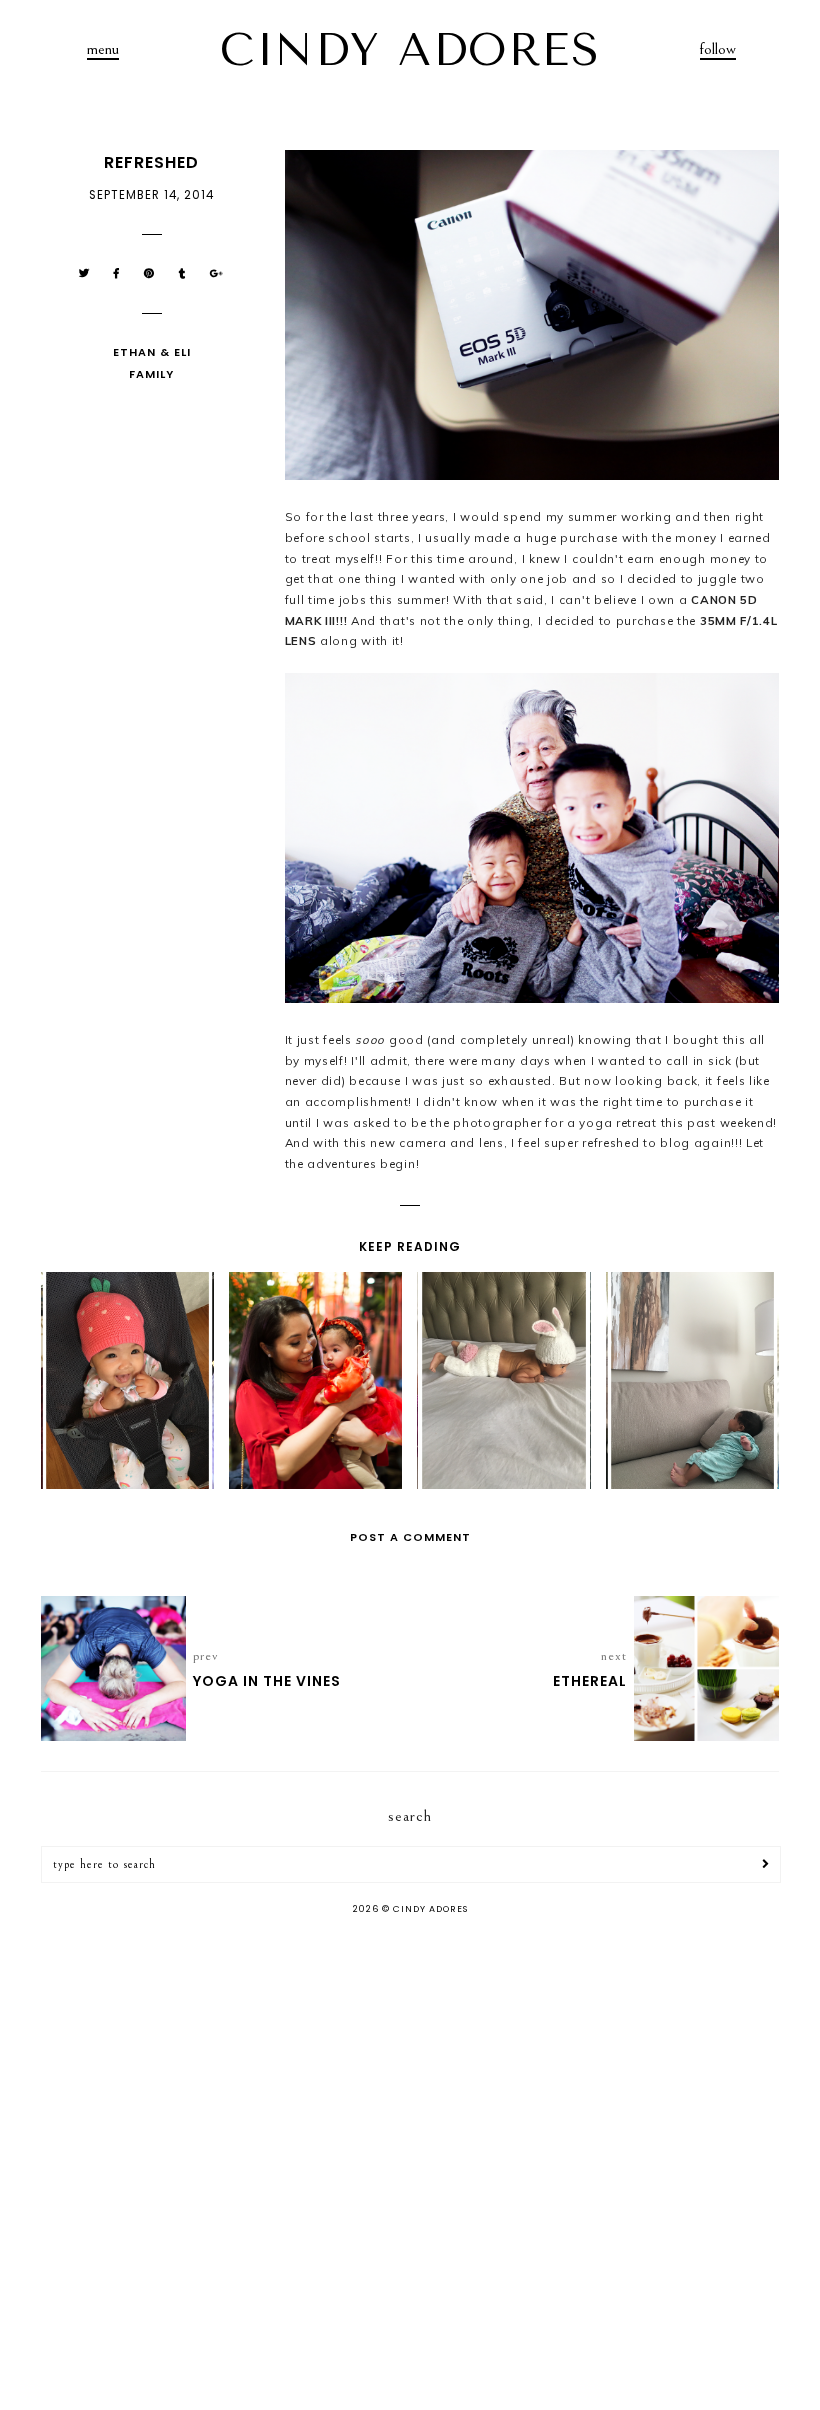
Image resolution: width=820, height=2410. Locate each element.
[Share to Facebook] (117, 273)
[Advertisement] (410, 2090)
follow (718, 49)
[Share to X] (84, 273)
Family (151, 374)
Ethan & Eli (152, 352)
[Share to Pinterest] (149, 273)
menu (103, 49)
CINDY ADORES (410, 50)
